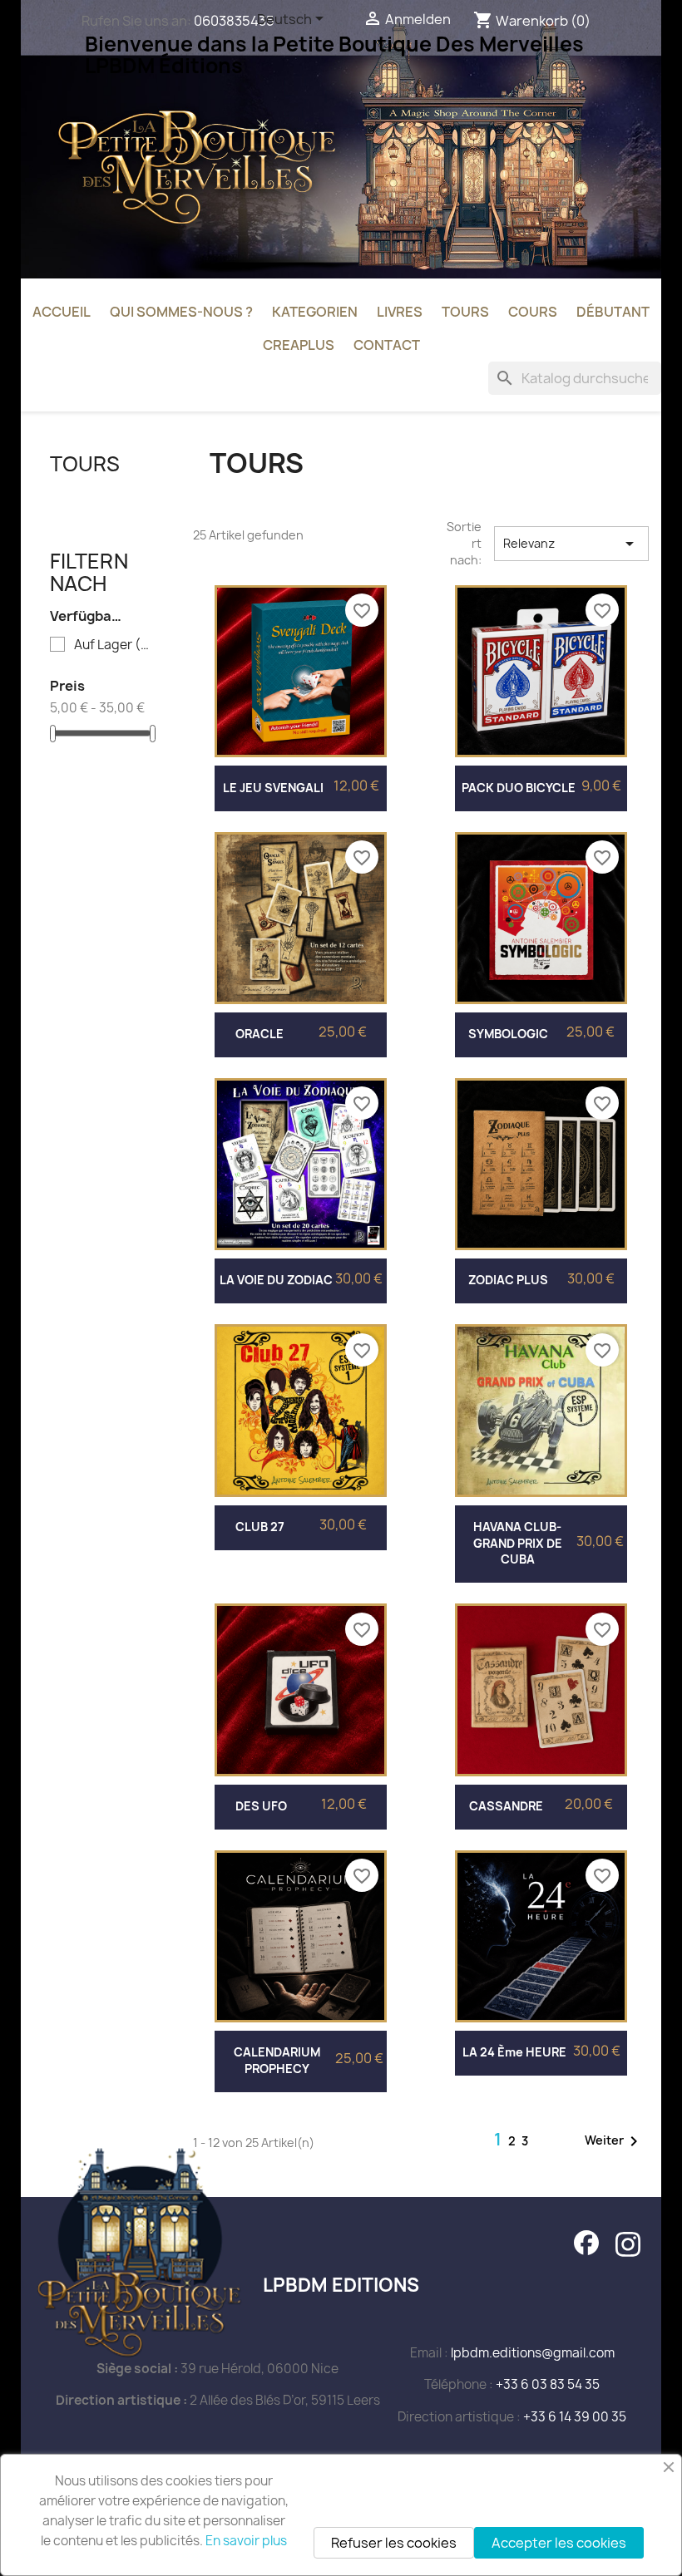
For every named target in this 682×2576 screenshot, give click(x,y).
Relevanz (572, 544)
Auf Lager (113, 645)
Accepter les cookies (559, 2543)
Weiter (614, 2141)
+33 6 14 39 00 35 (575, 2417)
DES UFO (261, 1806)
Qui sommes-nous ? (181, 312)
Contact (387, 345)
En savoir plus (246, 2541)
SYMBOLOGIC (508, 1034)
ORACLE (259, 1034)
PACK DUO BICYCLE (519, 788)
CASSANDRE (506, 1806)
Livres (400, 312)
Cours (533, 312)
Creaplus (299, 345)
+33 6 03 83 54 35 (548, 2384)
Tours (465, 312)
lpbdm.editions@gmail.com (533, 2353)
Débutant (613, 312)
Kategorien (315, 312)
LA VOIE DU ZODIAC (276, 1280)
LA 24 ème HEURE (514, 2052)
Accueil (62, 312)
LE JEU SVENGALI (273, 788)
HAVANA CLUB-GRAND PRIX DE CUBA (518, 1543)
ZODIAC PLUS (508, 1280)
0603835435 (234, 21)
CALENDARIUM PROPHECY (277, 2060)
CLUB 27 (260, 1527)
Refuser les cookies (394, 2543)
